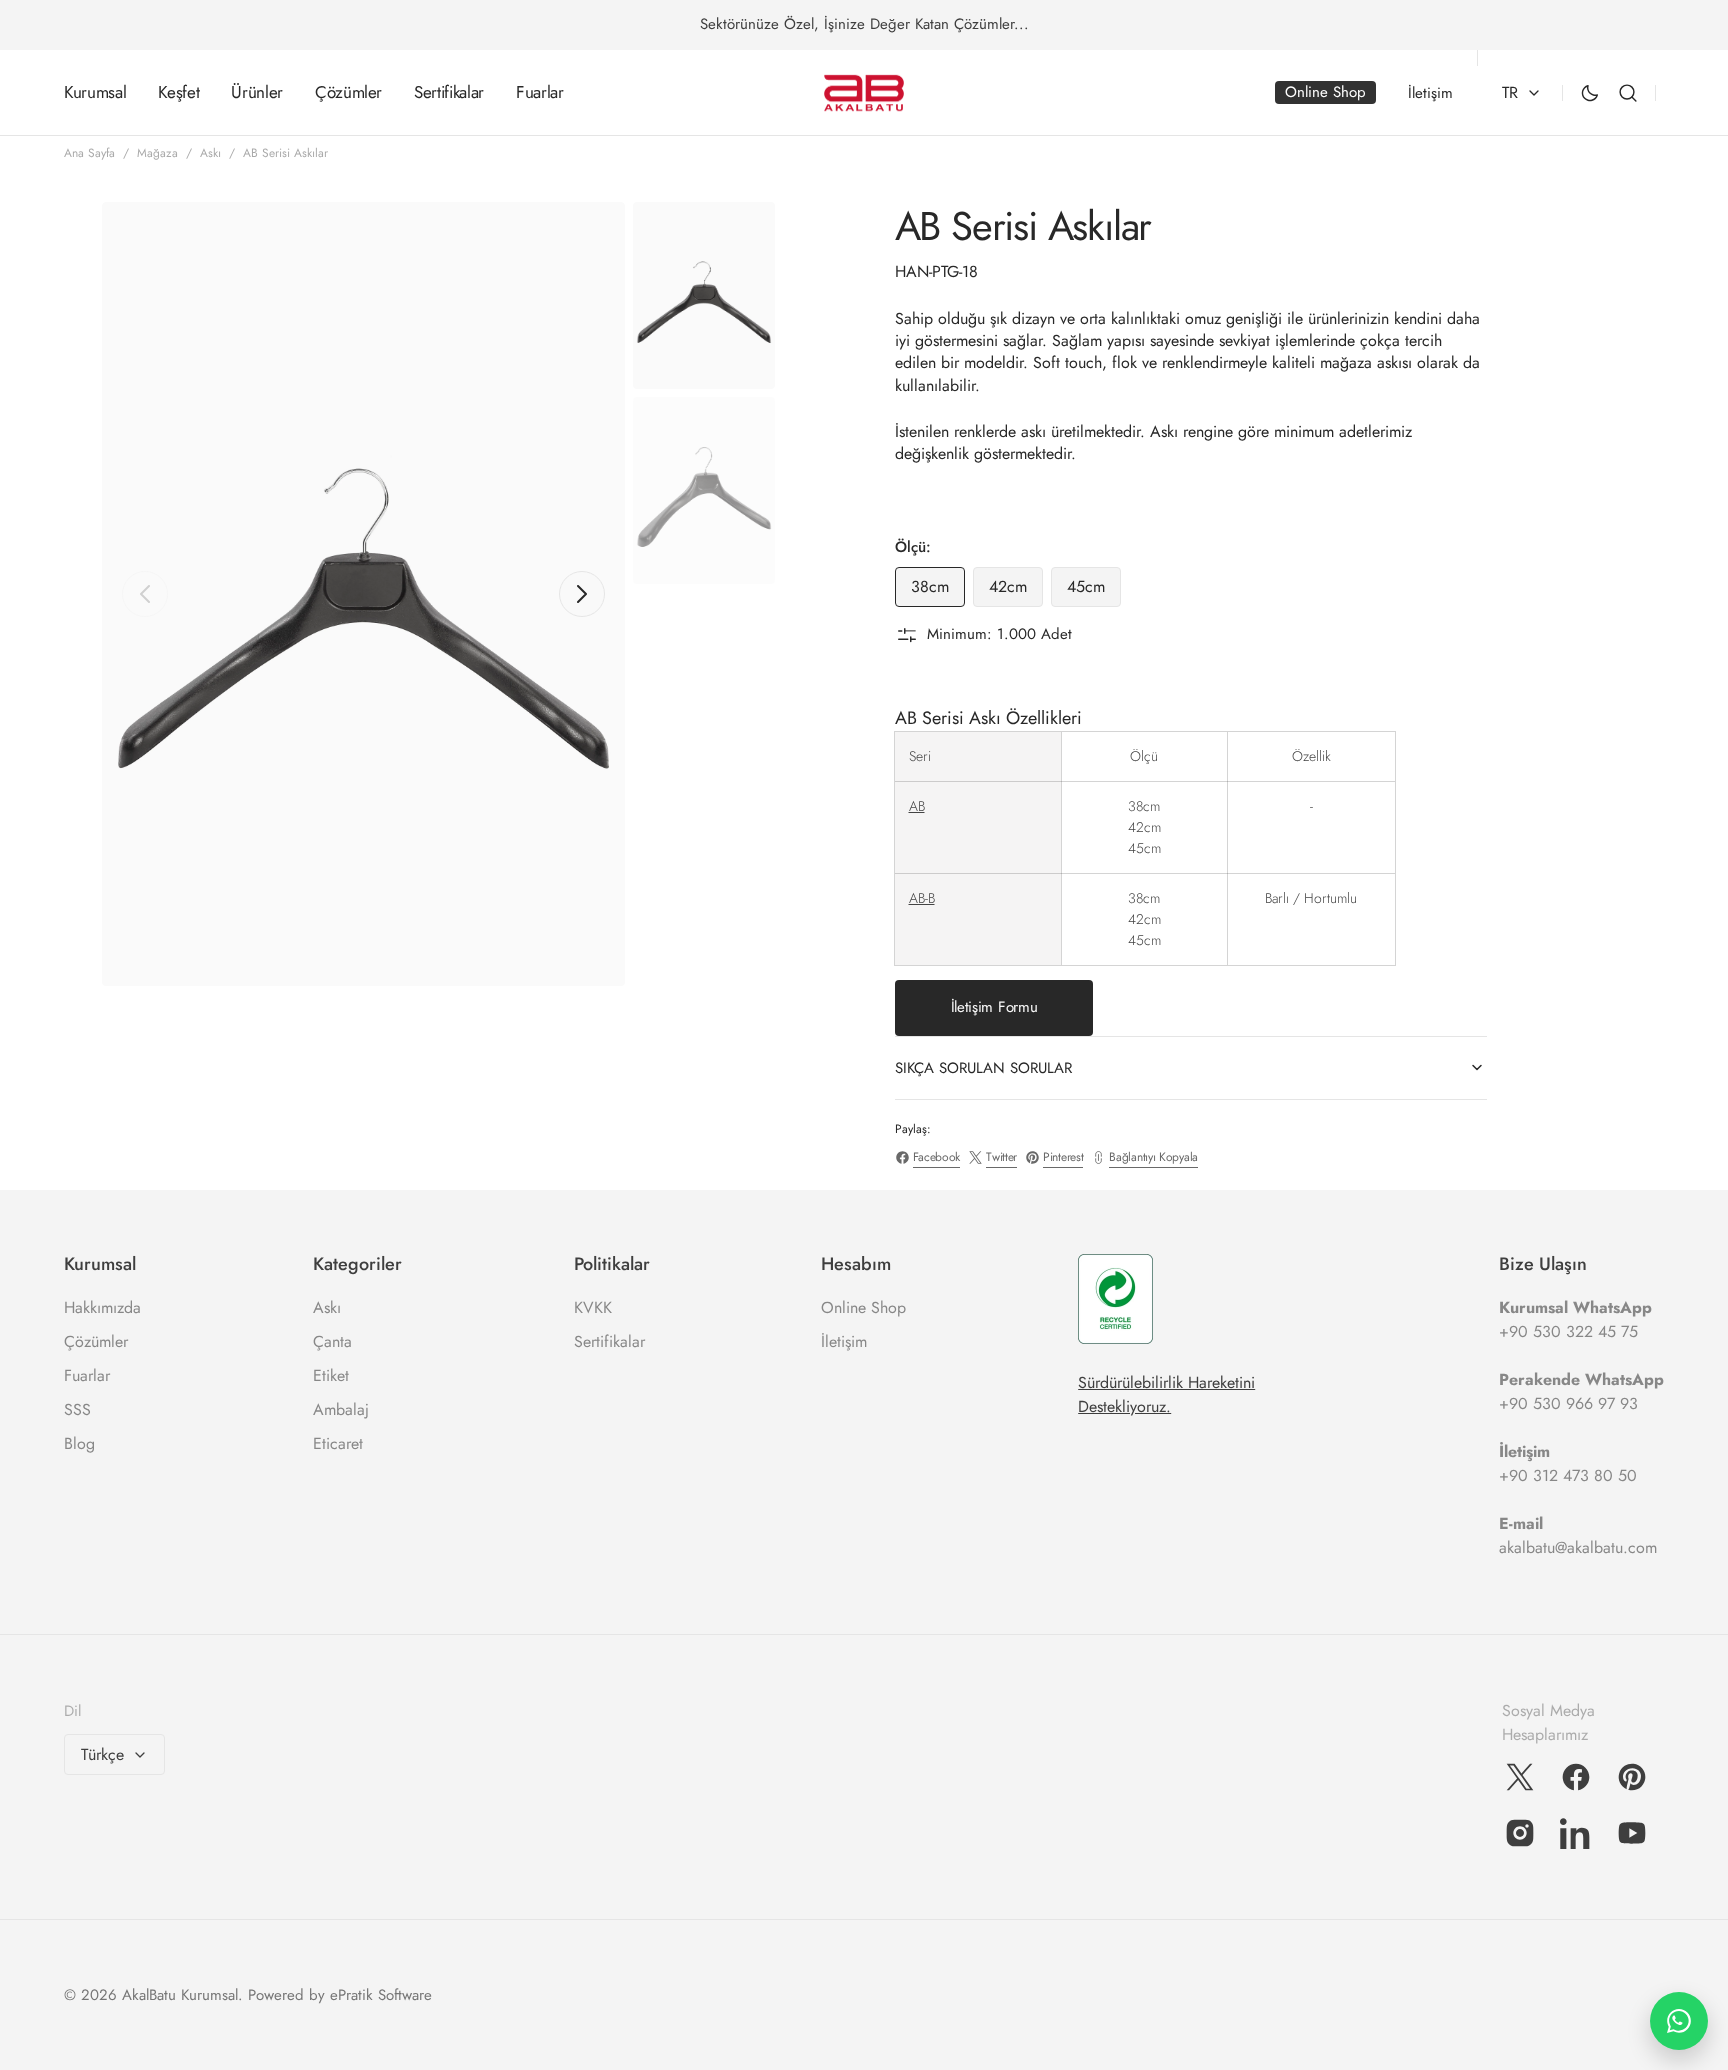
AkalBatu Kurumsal (180, 1995)
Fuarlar (87, 1375)
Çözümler (96, 1341)
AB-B (922, 898)
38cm (938, 591)
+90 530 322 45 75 (1568, 1331)
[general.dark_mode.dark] (1590, 93)
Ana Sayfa (89, 153)
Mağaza (157, 153)
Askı (210, 153)
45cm (1094, 591)
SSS (77, 1409)
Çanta (332, 1341)
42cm (1016, 591)
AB (917, 806)
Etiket (331, 1375)
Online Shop (863, 1307)
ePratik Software (381, 1995)
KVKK (593, 1307)
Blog (79, 1443)
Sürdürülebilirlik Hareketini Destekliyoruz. (1166, 1394)
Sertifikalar (609, 1341)
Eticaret (338, 1443)
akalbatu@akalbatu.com (1578, 1547)
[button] (1628, 93)
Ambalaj (341, 1409)
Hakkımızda (102, 1307)
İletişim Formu (994, 1007)
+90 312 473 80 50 (1568, 1475)
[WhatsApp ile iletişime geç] (1679, 2021)
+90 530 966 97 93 (1568, 1403)
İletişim (844, 1341)
